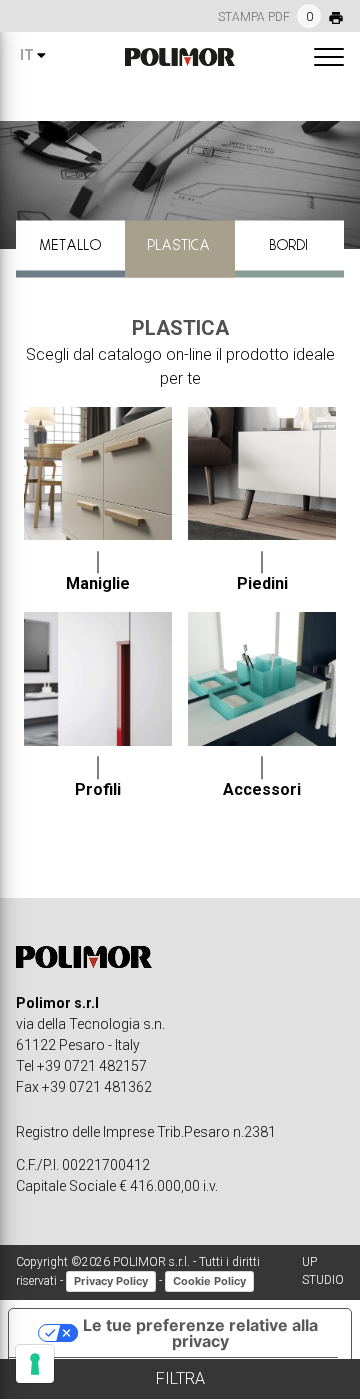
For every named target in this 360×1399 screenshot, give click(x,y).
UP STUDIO (323, 1271)
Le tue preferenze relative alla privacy (200, 1333)
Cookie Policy (209, 1281)
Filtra (180, 1378)
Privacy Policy (111, 1281)
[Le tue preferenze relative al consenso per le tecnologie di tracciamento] (35, 1364)
